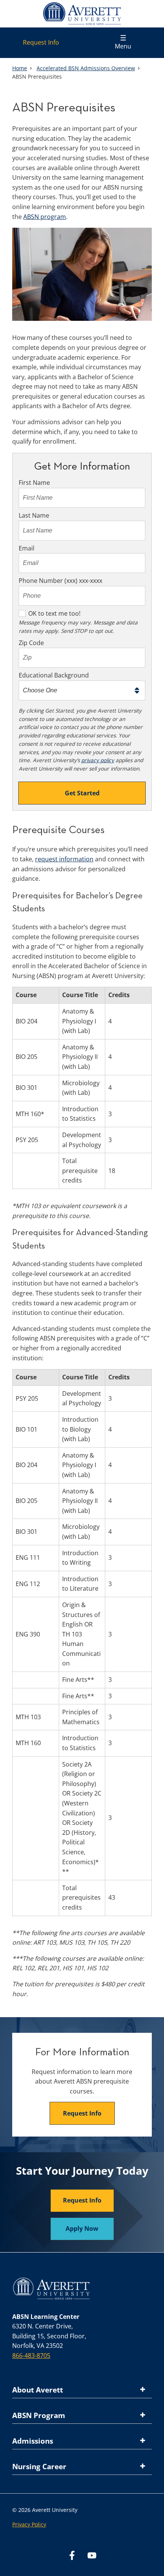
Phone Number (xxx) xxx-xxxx (60, 581)
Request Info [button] (82, 2113)
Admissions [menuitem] (33, 2441)
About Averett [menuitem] (38, 2390)
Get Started (82, 793)
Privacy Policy (29, 2524)
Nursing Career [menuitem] (39, 2467)
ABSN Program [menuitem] (39, 2415)
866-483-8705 (31, 2356)
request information (64, 859)
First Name (34, 483)
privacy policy (98, 760)
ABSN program (45, 217)
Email (27, 548)
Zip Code (31, 643)
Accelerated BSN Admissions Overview (86, 68)
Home (20, 68)
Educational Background (54, 675)
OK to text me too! (54, 613)
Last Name (34, 515)
